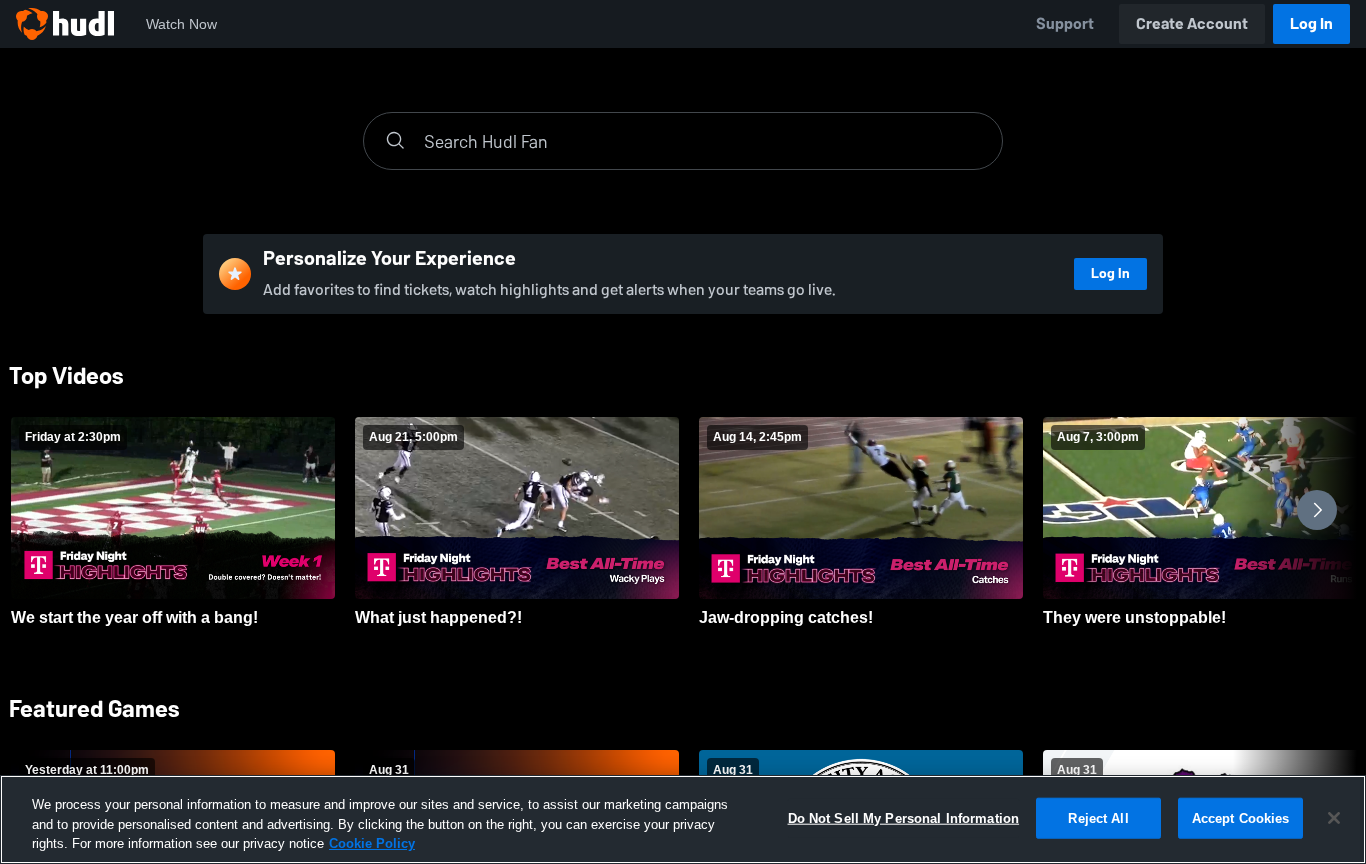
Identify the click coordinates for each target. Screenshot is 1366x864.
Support (1065, 23)
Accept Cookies (1241, 817)
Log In (1311, 23)
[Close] (1334, 818)
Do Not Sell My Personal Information (904, 817)
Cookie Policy (372, 843)
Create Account (1192, 23)
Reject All (1098, 817)
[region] (683, 819)
